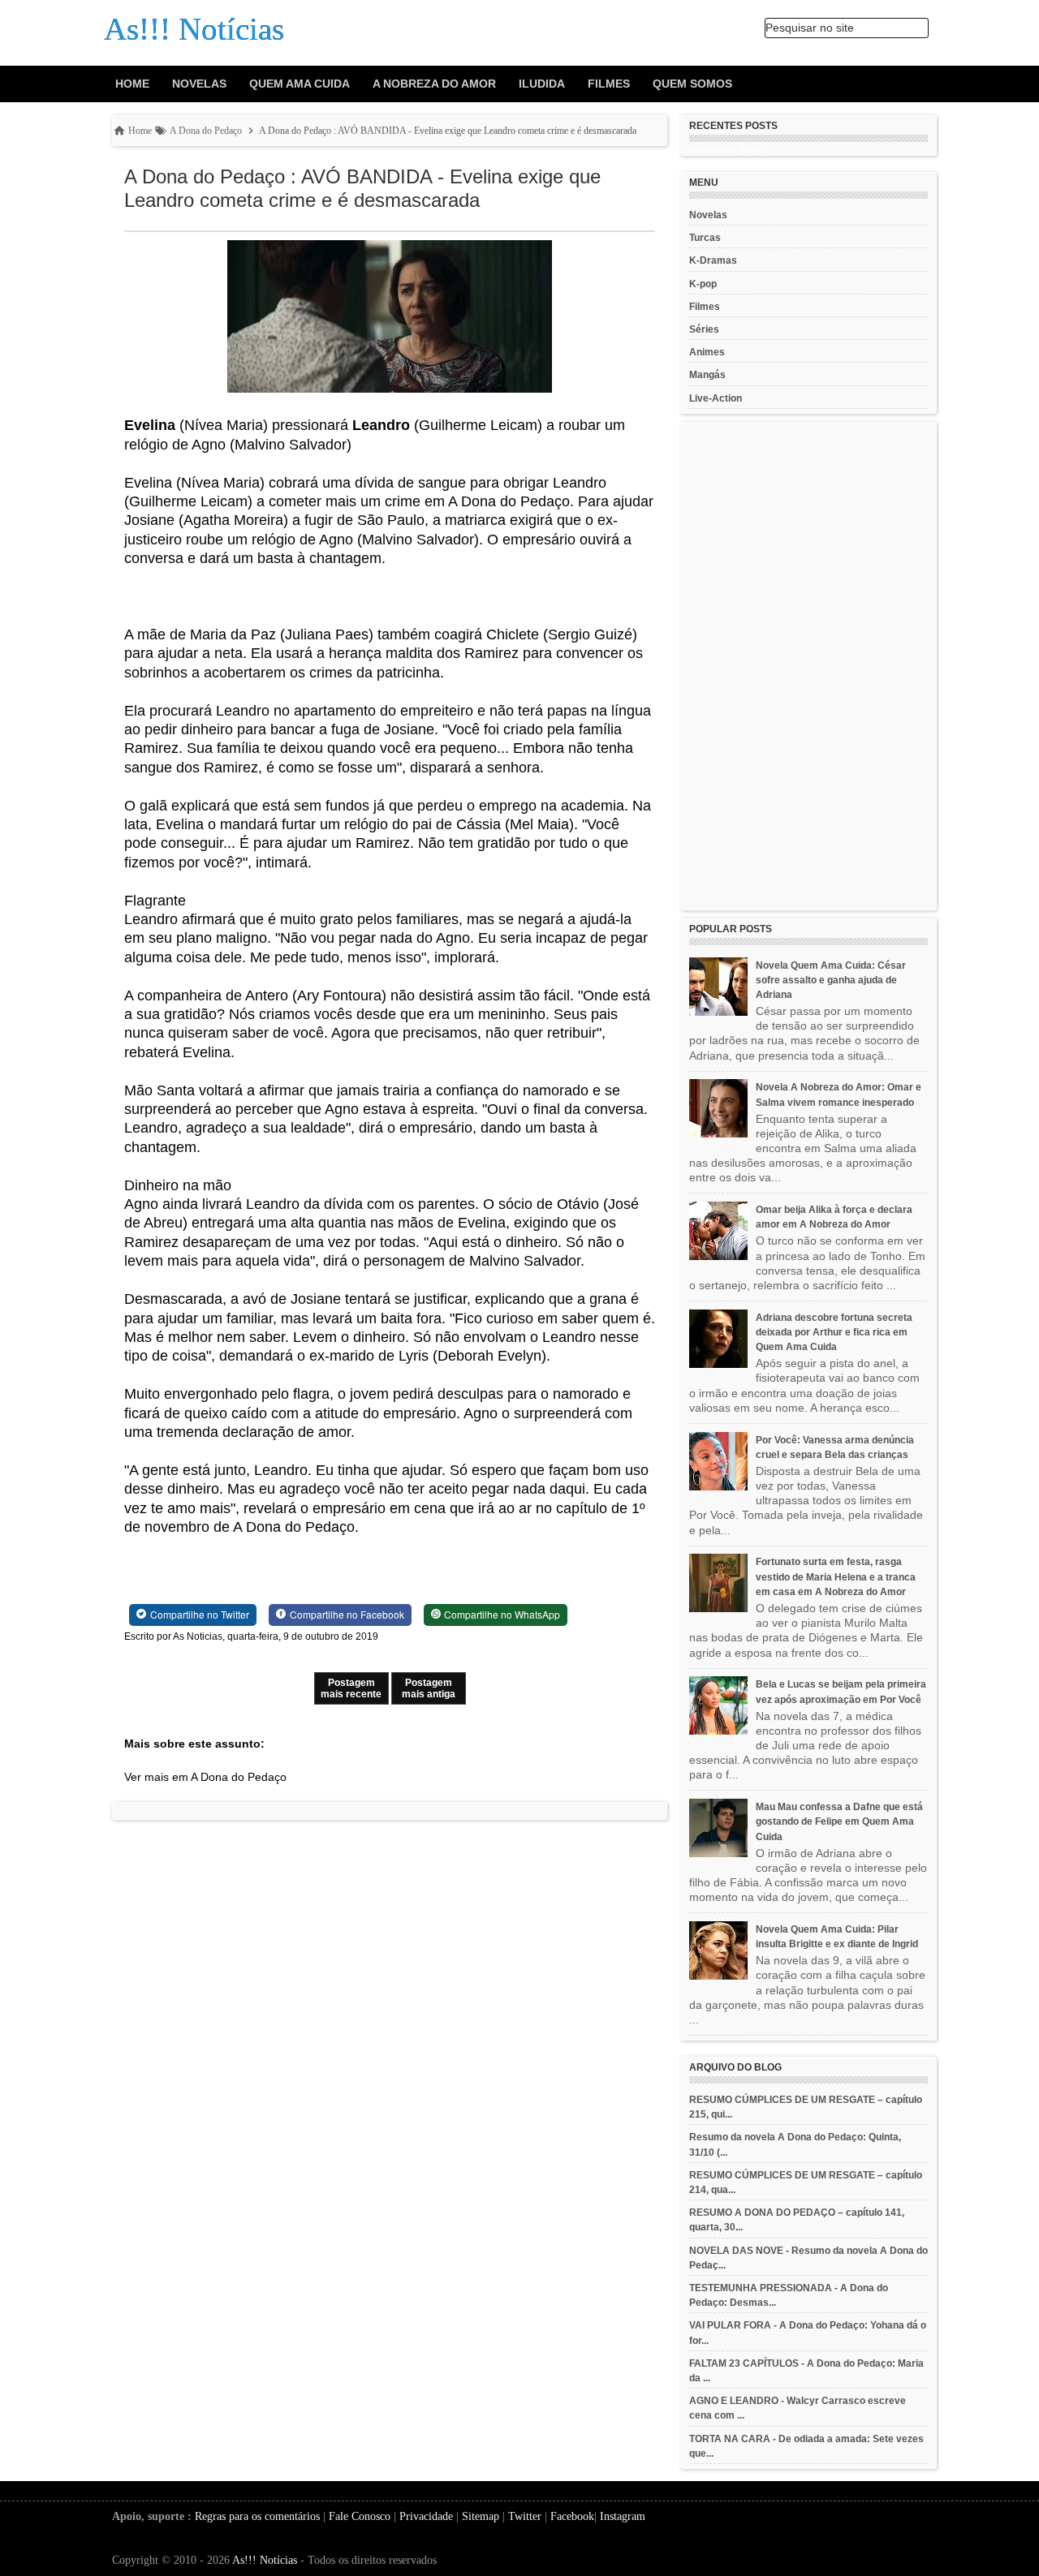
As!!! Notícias (265, 2560)
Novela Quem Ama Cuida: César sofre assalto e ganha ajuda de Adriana (831, 980)
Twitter (525, 2516)
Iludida (542, 84)
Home (132, 84)
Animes (707, 352)
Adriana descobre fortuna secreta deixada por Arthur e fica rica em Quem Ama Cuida (834, 1332)
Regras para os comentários (257, 2516)
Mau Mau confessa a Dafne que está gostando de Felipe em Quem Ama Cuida (839, 1821)
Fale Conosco (360, 2516)
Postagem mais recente (351, 1688)
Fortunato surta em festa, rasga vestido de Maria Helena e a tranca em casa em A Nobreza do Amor (836, 1576)
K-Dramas (713, 260)
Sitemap (481, 2516)
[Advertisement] (808, 666)
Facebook (572, 2516)
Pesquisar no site (810, 28)
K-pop (703, 284)
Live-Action (716, 398)
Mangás (707, 375)
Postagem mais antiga (429, 1688)
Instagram (623, 2516)
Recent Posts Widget (727, 150)
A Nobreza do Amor (434, 84)
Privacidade (426, 2516)
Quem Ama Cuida (300, 84)
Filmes (609, 84)
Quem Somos (692, 84)
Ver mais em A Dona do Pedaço (205, 1777)
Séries (704, 329)
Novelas (199, 84)
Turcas (705, 238)
